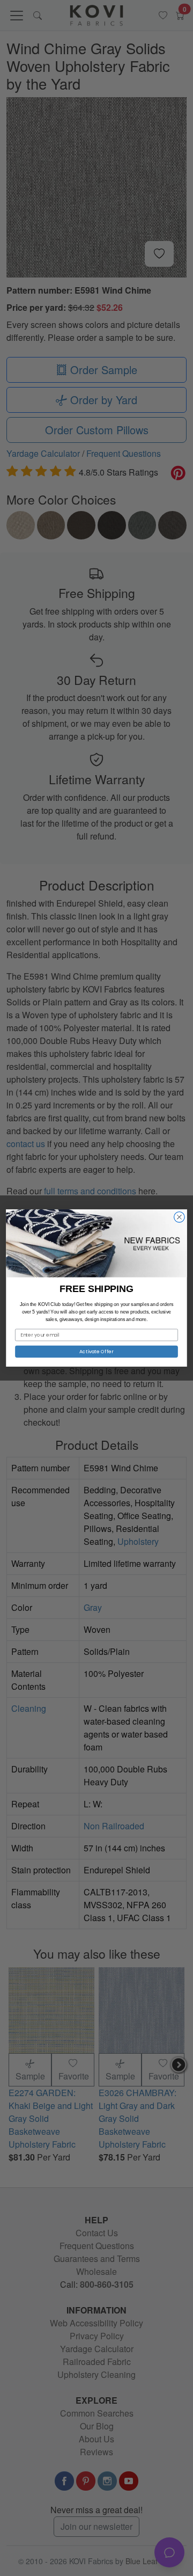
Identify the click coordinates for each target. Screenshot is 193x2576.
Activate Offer (96, 1351)
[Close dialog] (180, 1217)
